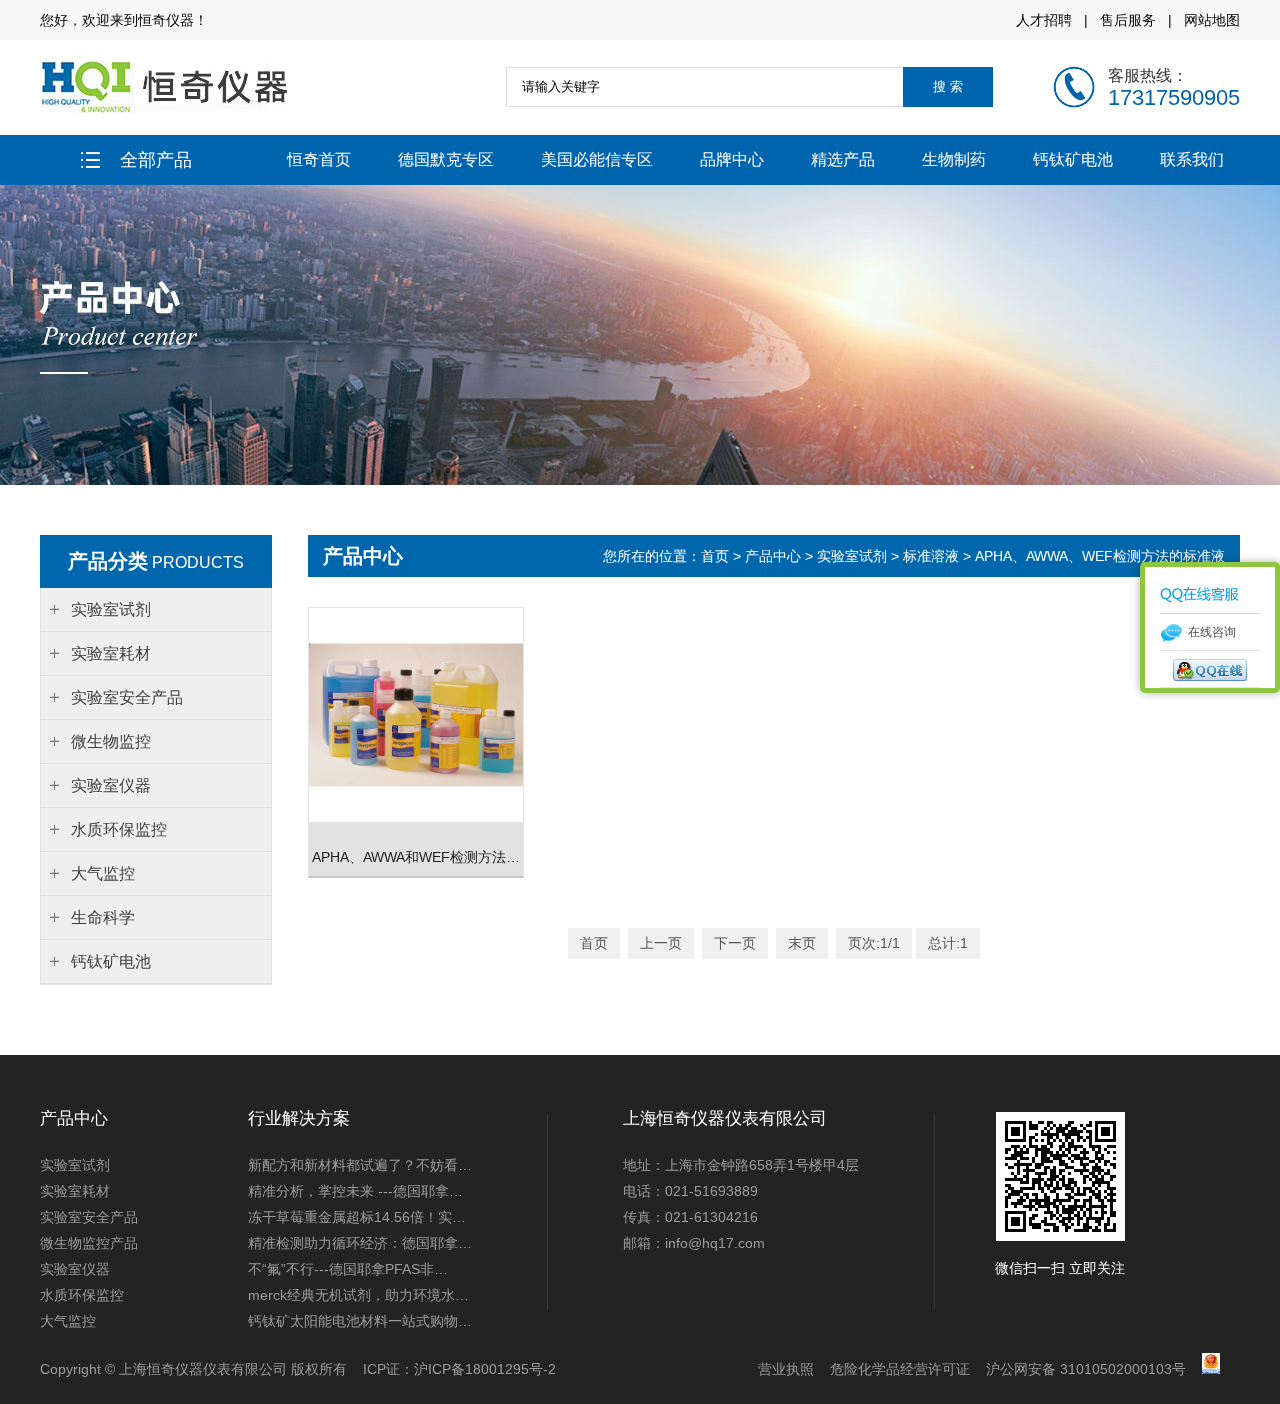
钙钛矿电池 (1073, 159)
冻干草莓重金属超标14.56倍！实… (357, 1217)
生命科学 (103, 917)
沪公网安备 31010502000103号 (1086, 1369)
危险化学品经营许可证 (900, 1369)
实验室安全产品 (89, 1217)
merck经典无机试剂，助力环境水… (358, 1295)
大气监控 (68, 1321)
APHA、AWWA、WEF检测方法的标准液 (1100, 556)
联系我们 (1192, 159)
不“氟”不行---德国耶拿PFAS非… (348, 1269)
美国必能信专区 (597, 159)
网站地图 (1212, 20)
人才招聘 (1044, 20)
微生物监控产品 (89, 1243)
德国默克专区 (446, 159)
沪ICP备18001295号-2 (485, 1369)
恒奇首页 (319, 159)
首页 (717, 556)
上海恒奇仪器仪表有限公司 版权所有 (233, 1369)
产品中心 (773, 556)
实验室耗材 (75, 1191)
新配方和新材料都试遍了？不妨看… (360, 1165)
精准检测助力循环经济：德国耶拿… (360, 1243)
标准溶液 (931, 556)
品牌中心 (732, 159)
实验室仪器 (75, 1269)
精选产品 (843, 159)
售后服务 (1128, 20)
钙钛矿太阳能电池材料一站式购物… (360, 1321)
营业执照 (786, 1369)
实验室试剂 (852, 556)
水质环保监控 (82, 1295)
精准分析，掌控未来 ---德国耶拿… (355, 1191)
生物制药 (954, 159)
